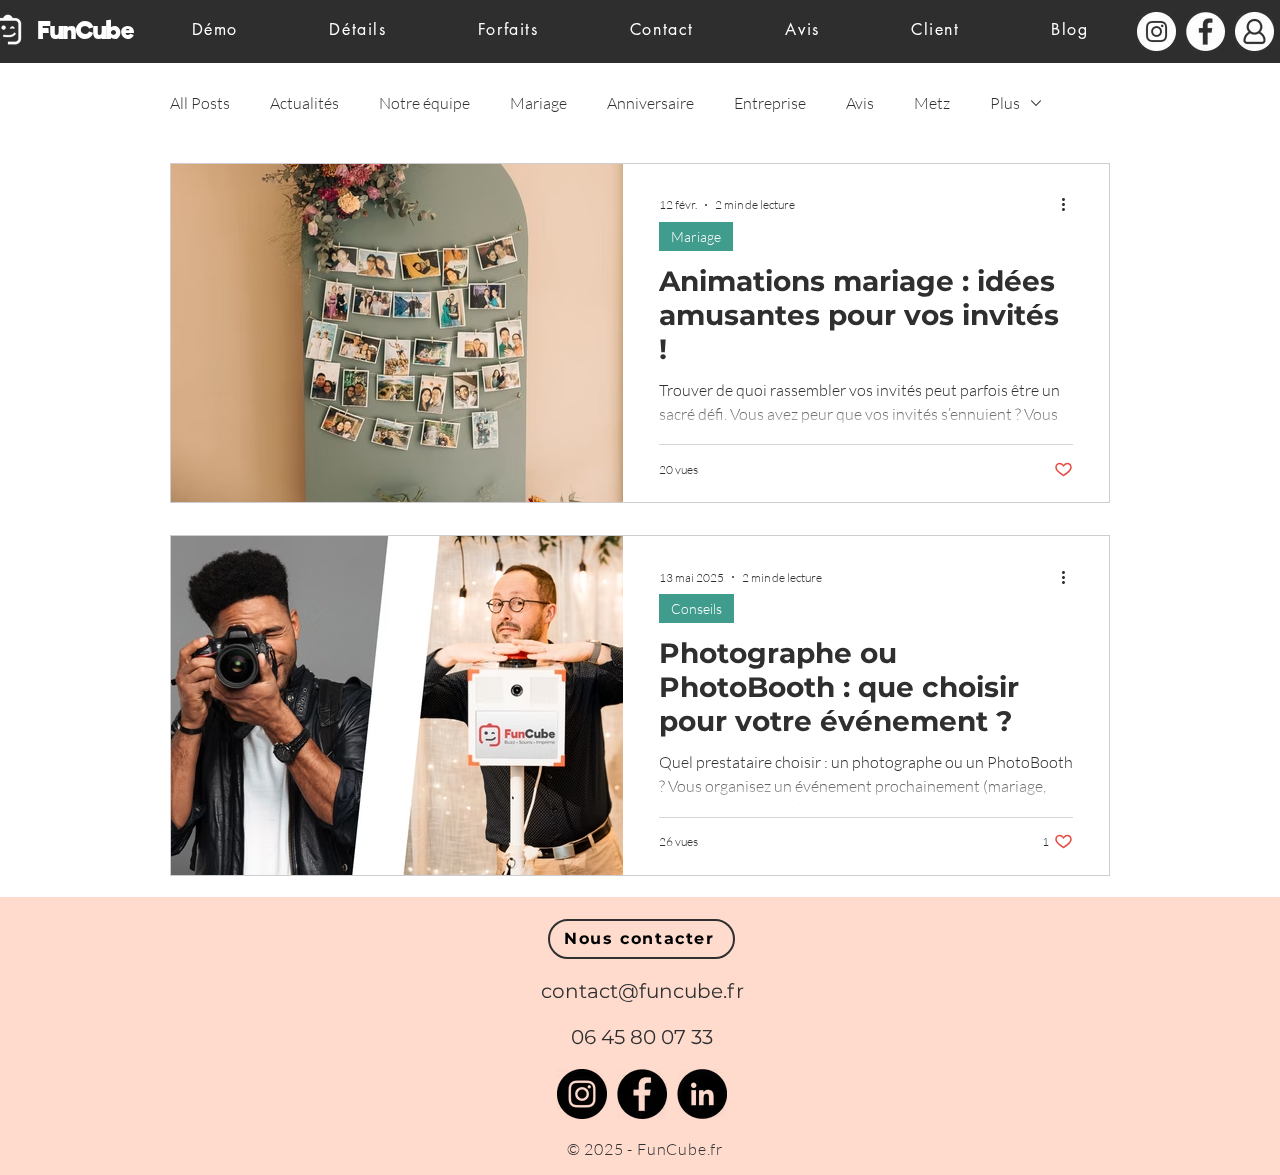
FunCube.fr (680, 1149)
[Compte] (1254, 31)
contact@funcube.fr (642, 991)
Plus (1005, 103)
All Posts (200, 103)
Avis (860, 103)
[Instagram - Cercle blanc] (1156, 31)
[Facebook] (642, 1094)
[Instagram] (582, 1094)
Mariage (538, 103)
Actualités (304, 103)
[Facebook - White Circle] (1205, 31)
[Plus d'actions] (1070, 205)
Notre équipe (424, 103)
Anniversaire (650, 103)
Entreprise (770, 103)
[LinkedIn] (702, 1094)
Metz (932, 103)
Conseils (696, 608)
